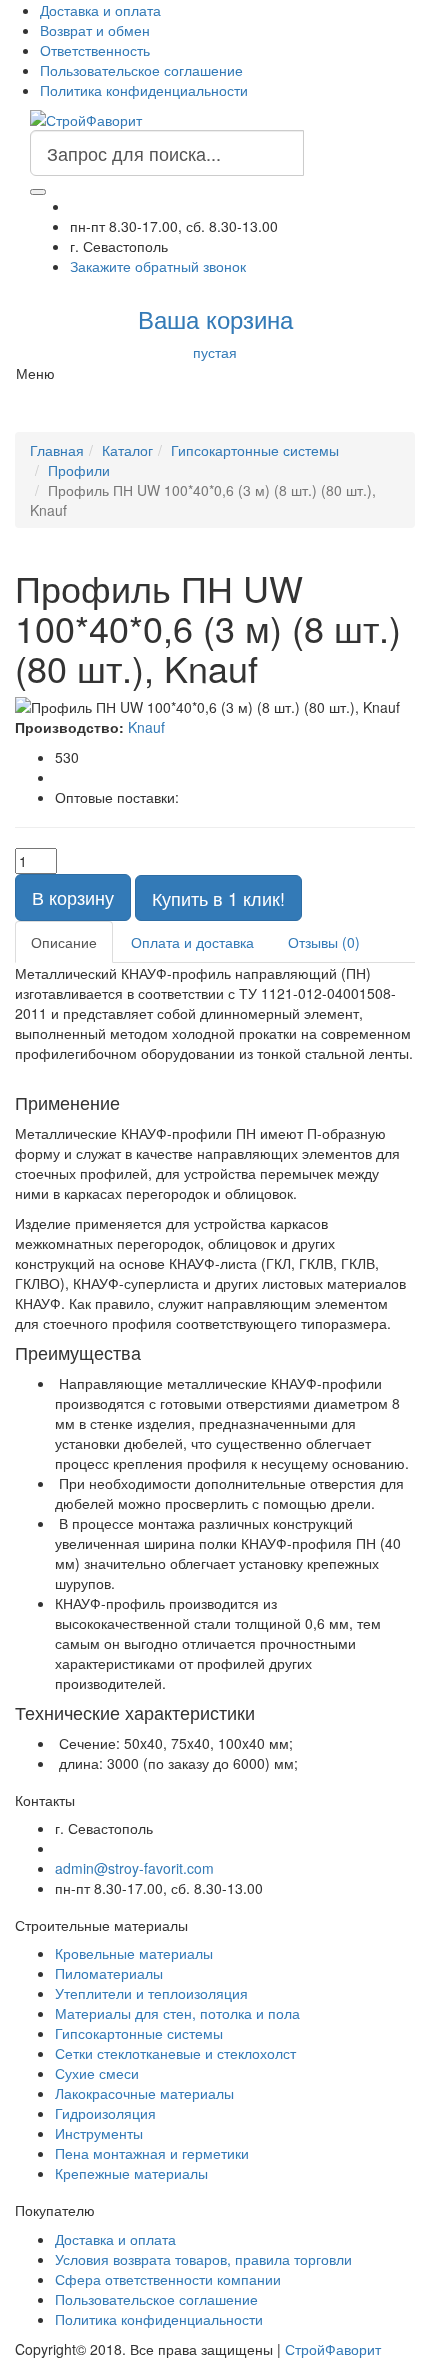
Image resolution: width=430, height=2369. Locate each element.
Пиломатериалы (109, 1973)
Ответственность (95, 50)
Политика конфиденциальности (144, 90)
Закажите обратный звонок (158, 266)
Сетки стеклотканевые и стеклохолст (175, 2053)
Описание (64, 942)
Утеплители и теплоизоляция (151, 1993)
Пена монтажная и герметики (152, 2153)
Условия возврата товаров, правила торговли (203, 2259)
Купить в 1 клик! (218, 898)
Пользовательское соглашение (141, 70)
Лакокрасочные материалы (144, 2093)
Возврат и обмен (95, 30)
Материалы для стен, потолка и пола (177, 2013)
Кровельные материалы (134, 1953)
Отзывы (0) (324, 942)
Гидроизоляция (105, 2113)
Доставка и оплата (100, 10)
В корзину (73, 897)
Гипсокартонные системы (139, 2033)
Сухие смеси (97, 2073)
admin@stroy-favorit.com (134, 1868)
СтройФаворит (333, 2349)
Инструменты (99, 2133)
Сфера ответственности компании (168, 2279)
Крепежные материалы (131, 2173)
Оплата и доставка (192, 942)
